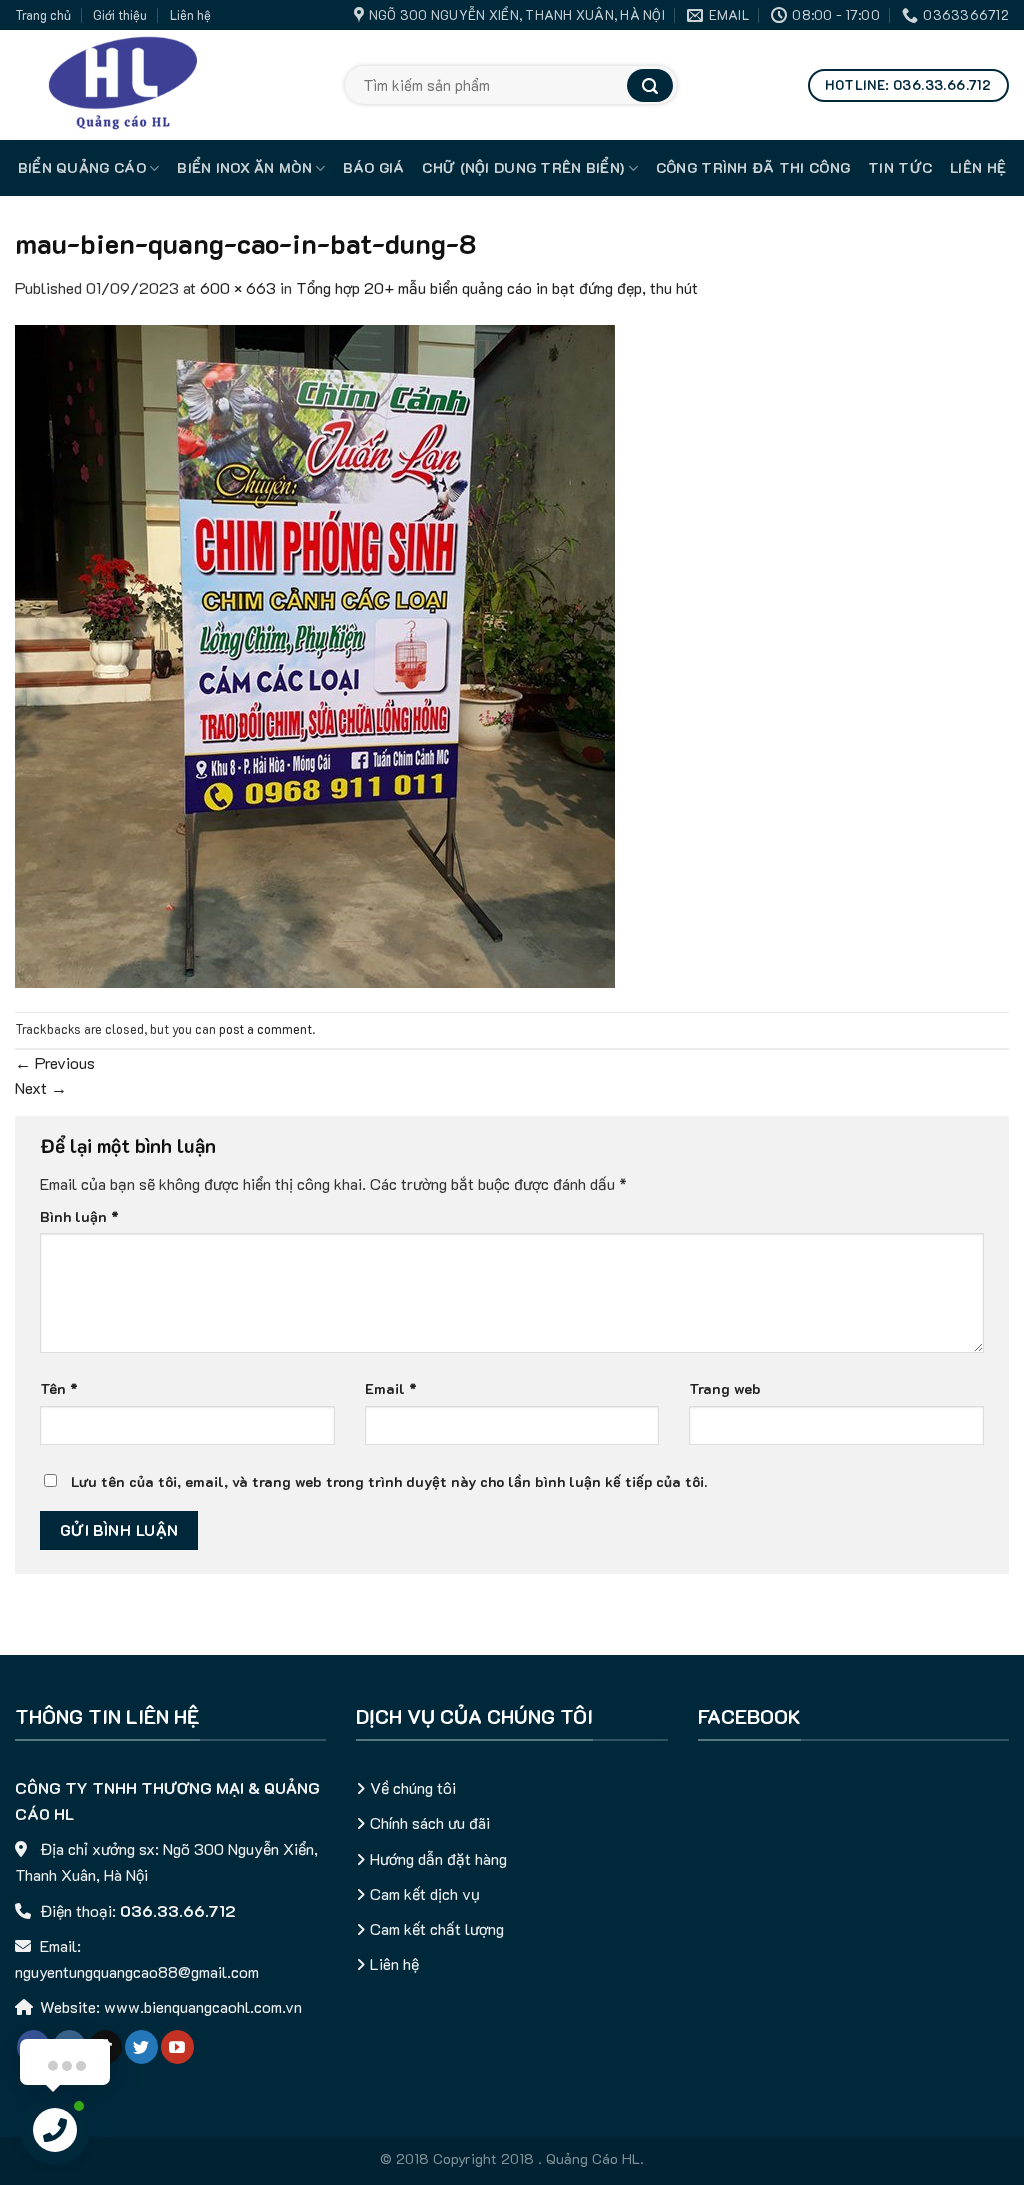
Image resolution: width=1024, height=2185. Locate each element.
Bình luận (79, 1216)
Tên (59, 1388)
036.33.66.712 (178, 1910)
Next (41, 1087)
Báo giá (373, 167)
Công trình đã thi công (753, 167)
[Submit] (650, 85)
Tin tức (900, 167)
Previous (55, 1062)
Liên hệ (190, 15)
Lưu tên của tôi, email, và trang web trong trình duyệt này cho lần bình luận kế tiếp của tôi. (389, 1481)
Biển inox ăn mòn (244, 167)
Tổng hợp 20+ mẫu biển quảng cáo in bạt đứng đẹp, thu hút (497, 287)
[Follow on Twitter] (141, 2047)
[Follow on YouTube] (177, 2047)
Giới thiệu (120, 15)
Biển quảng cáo (82, 167)
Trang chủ (43, 15)
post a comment (265, 1029)
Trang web (725, 1388)
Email (391, 1388)
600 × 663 (238, 287)
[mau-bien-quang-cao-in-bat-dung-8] (315, 654)
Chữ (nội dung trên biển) (523, 167)
